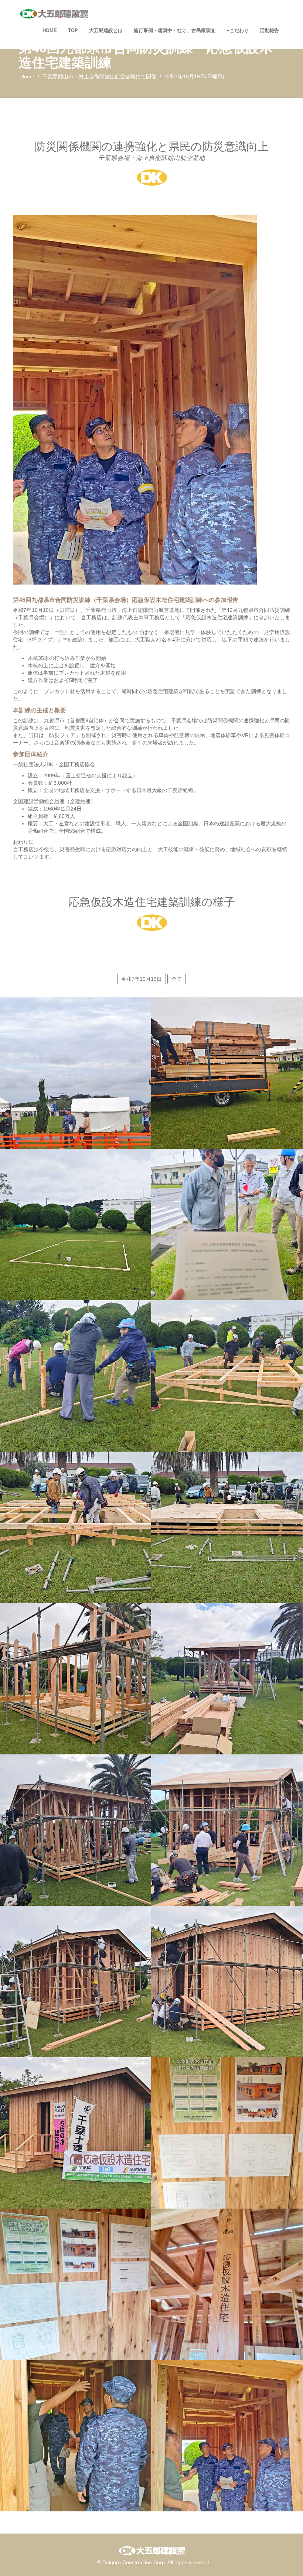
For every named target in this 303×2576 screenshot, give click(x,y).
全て (177, 979)
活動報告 (269, 30)
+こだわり (238, 30)
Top (73, 30)
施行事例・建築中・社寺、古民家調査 (175, 30)
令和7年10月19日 (142, 979)
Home (50, 30)
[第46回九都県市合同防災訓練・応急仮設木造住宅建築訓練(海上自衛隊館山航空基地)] (76, 1052)
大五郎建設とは (106, 30)
